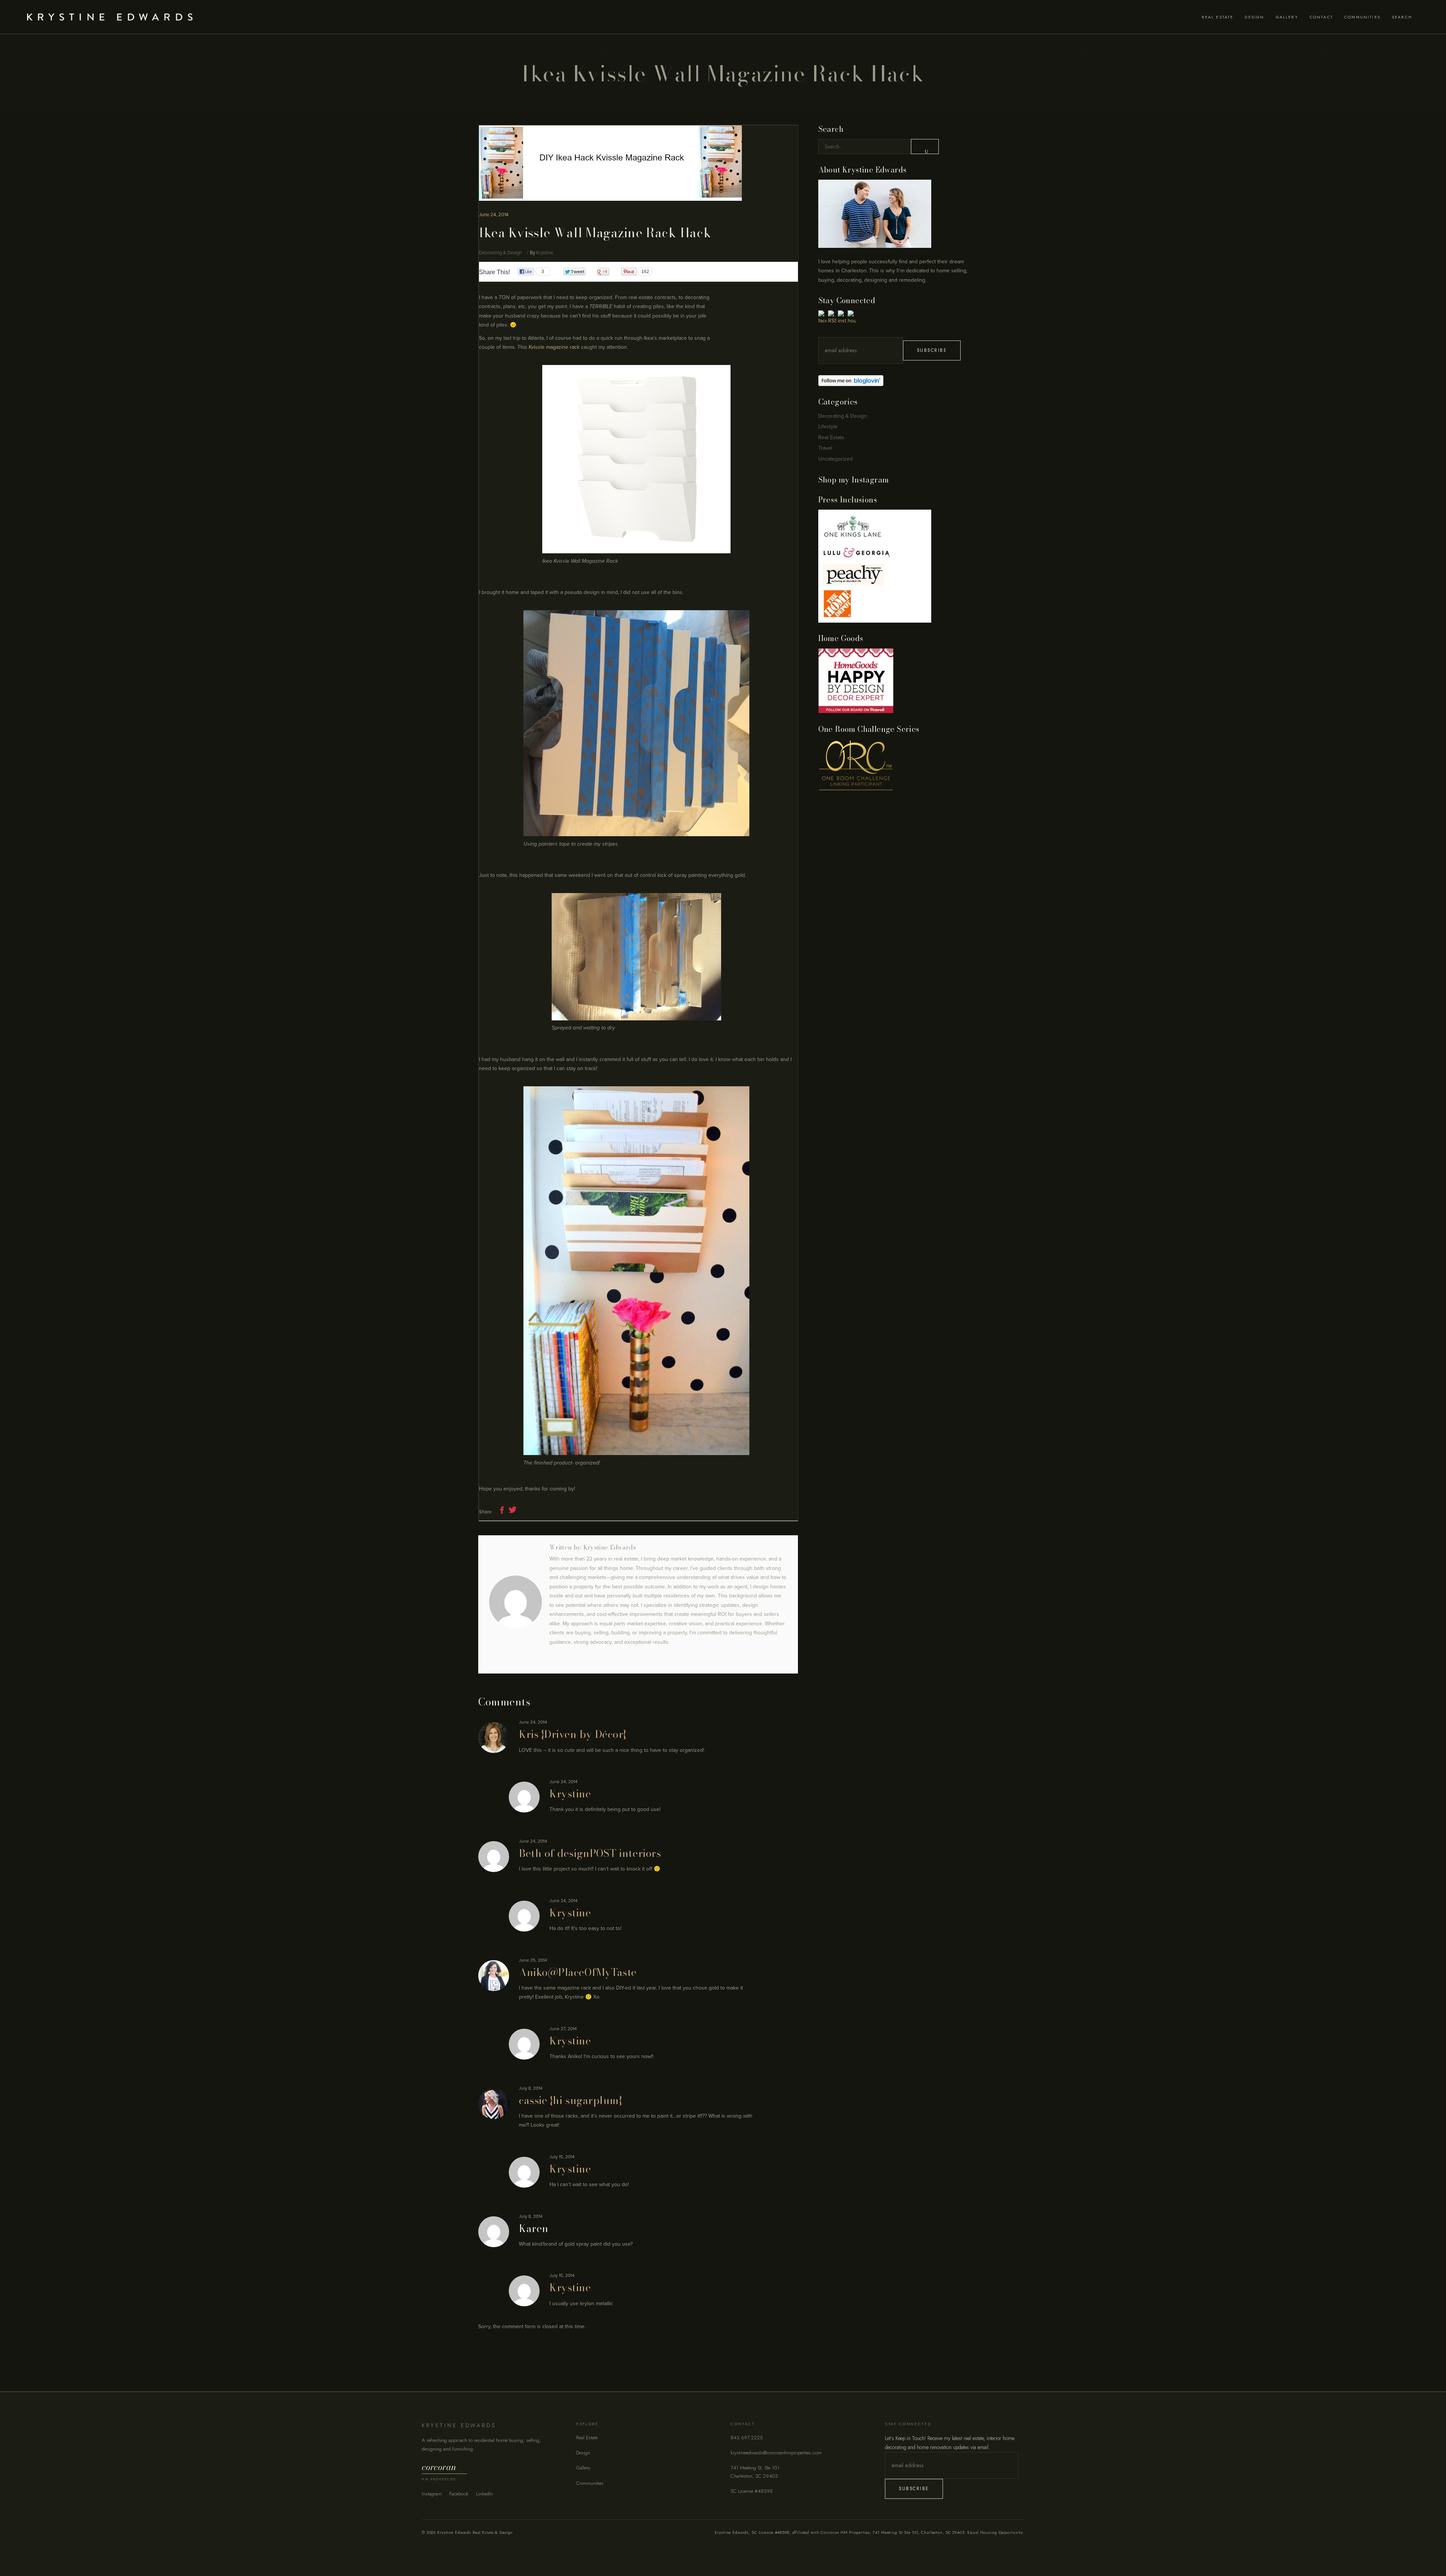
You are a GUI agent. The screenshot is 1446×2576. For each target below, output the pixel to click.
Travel (825, 448)
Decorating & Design (500, 253)
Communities (590, 2483)
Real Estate (831, 437)
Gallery (583, 2468)
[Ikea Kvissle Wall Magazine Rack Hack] (516, 1602)
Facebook (459, 2494)
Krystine (545, 253)
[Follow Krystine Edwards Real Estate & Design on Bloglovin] (893, 381)
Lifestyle (828, 427)
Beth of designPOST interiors (590, 1853)
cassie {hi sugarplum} (570, 2100)
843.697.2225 (747, 2438)
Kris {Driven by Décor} (573, 1734)
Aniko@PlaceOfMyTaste (578, 1972)
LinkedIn (484, 2494)
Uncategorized (835, 459)
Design (583, 2453)
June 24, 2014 (494, 215)
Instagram (432, 2494)
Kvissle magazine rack (554, 347)
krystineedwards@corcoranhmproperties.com (776, 2453)
